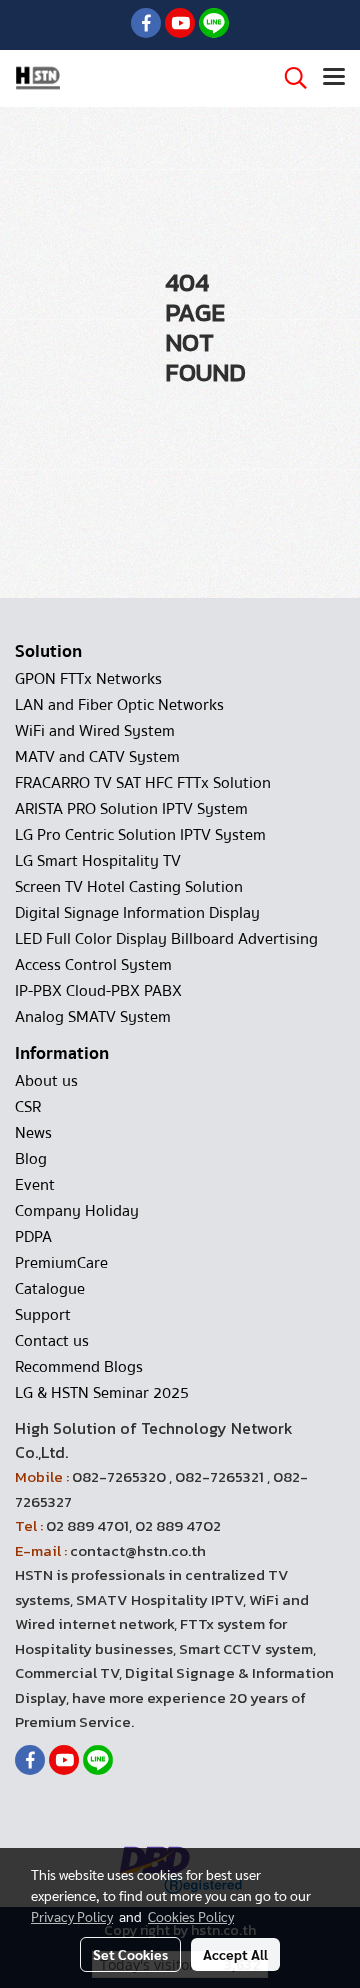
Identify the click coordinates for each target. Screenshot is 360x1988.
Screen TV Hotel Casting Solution (129, 887)
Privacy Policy (72, 1916)
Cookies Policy (191, 1916)
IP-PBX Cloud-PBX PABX (98, 991)
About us (46, 1081)
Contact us (52, 1341)
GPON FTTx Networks (88, 679)
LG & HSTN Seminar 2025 (102, 1393)
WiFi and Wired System (95, 731)
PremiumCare (61, 1263)
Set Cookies (130, 1954)
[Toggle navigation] (334, 78)
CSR (28, 1107)
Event (35, 1185)
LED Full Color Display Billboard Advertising (166, 939)
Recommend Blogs (79, 1367)
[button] (289, 78)
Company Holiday (77, 1211)
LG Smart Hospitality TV (98, 861)
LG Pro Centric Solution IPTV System (140, 835)
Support (43, 1315)
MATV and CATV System (97, 757)
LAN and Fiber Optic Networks (119, 705)
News (33, 1133)
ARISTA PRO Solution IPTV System (131, 809)
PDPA (33, 1237)
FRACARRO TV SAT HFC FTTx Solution (143, 783)
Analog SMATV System (93, 1017)
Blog (31, 1159)
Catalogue (50, 1289)
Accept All (235, 1954)
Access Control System (93, 965)
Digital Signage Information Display (137, 913)
